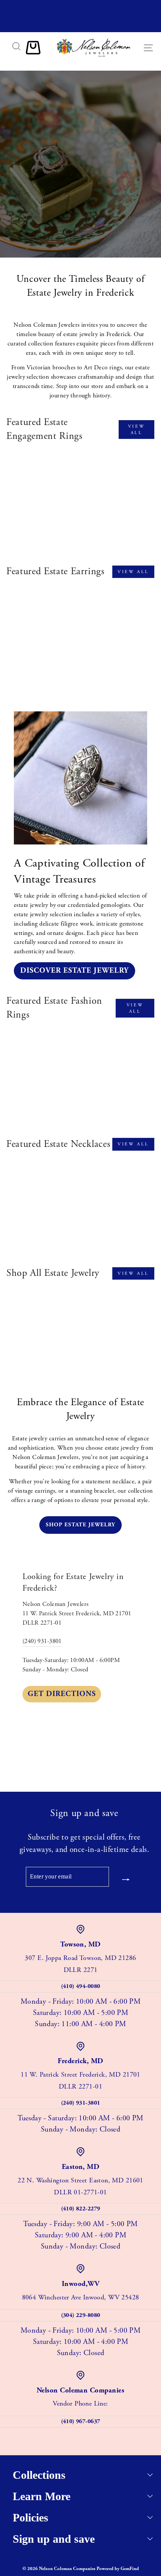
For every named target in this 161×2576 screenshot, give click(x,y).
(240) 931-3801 (42, 1641)
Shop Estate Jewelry (80, 192)
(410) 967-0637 (81, 2421)
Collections (39, 2475)
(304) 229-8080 (81, 2315)
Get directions (62, 1694)
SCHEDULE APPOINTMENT (80, 25)
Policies (31, 2517)
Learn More (42, 2496)
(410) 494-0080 (81, 1986)
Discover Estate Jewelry (75, 971)
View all (136, 430)
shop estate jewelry (80, 1525)
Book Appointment (80, 211)
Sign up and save (54, 2539)
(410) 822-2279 (81, 2209)
